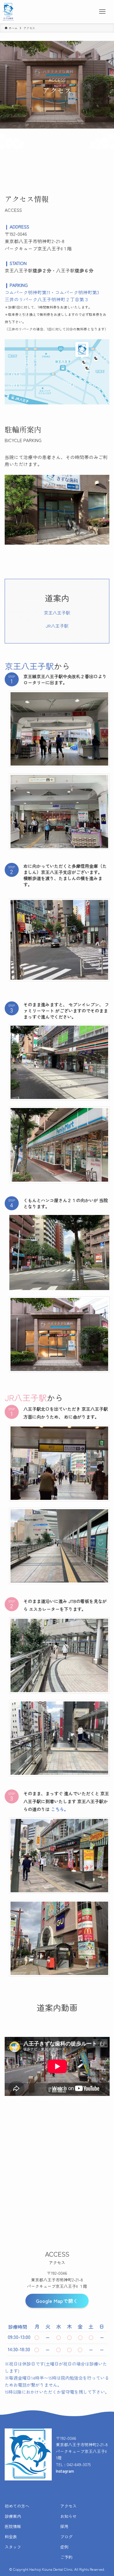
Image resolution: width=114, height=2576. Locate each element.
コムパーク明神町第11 (27, 292)
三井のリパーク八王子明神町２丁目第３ (47, 299)
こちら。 (60, 1809)
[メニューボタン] (102, 12)
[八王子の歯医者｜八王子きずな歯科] (8, 12)
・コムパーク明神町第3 (75, 292)
